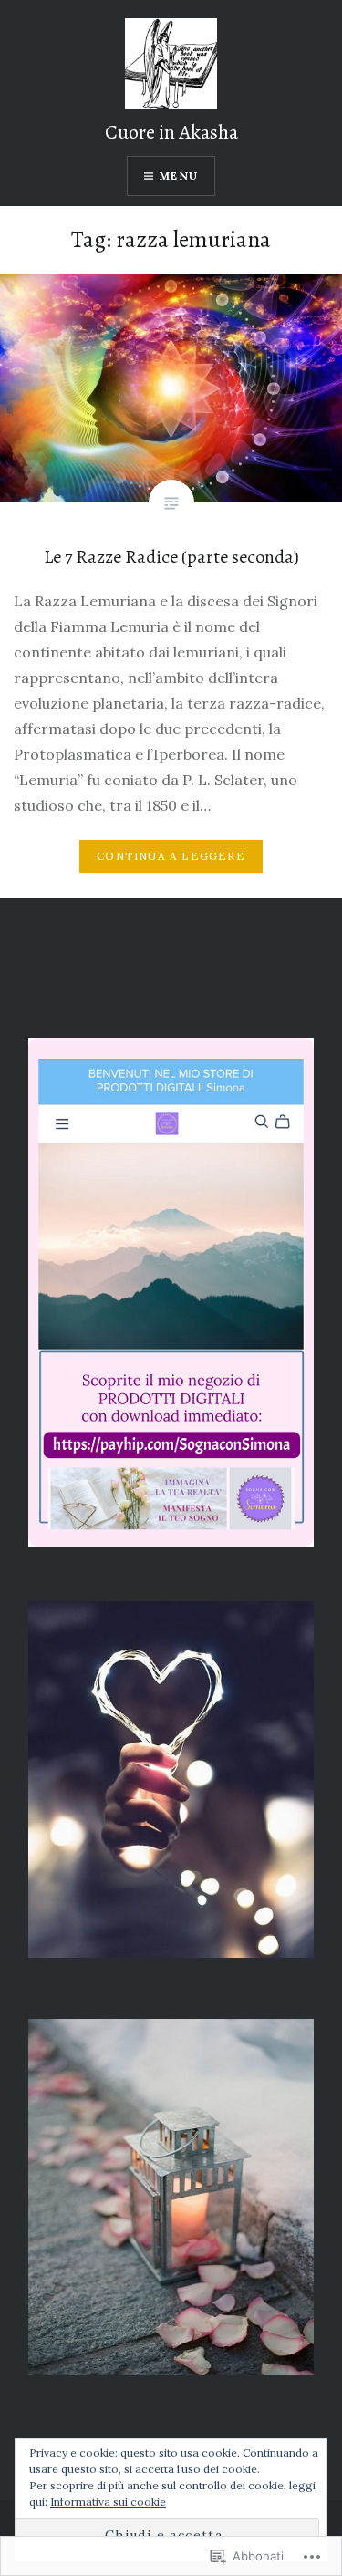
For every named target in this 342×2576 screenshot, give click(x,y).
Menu (179, 176)
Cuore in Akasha (171, 132)
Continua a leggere (171, 856)
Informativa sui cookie (108, 2502)
